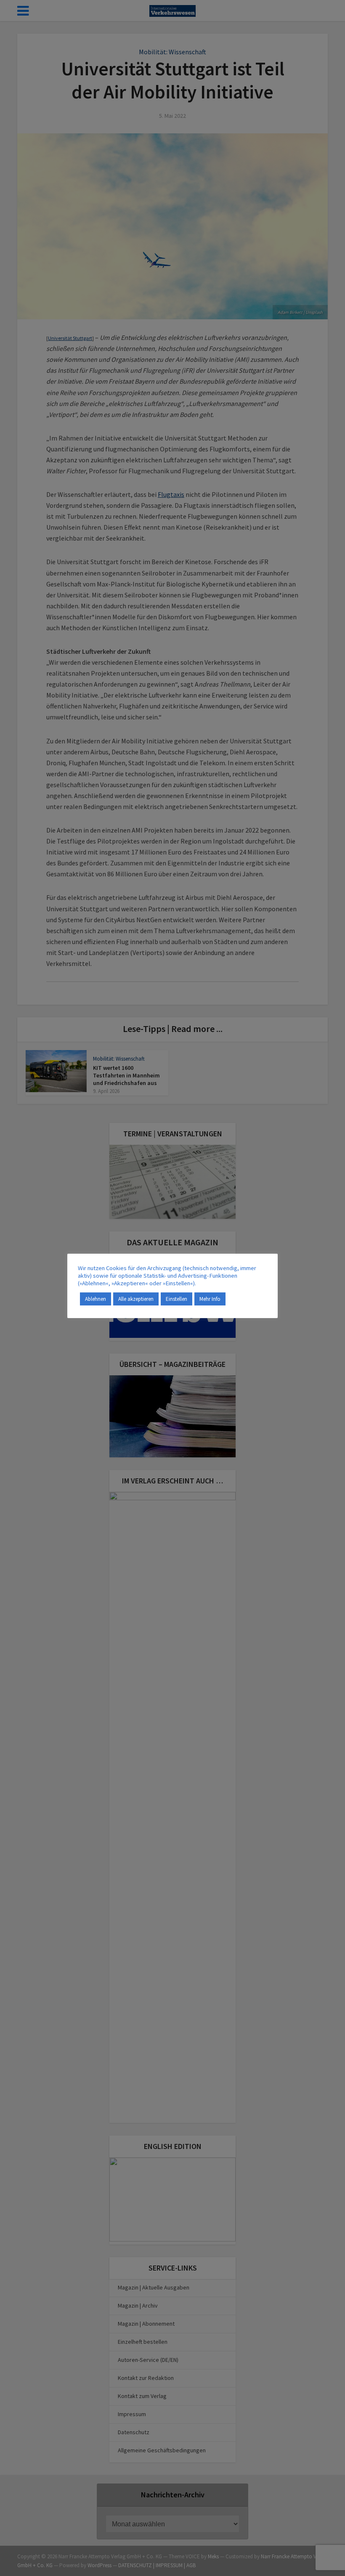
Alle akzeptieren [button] (136, 1299)
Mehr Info (210, 1299)
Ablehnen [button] (96, 1299)
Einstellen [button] (176, 1299)
